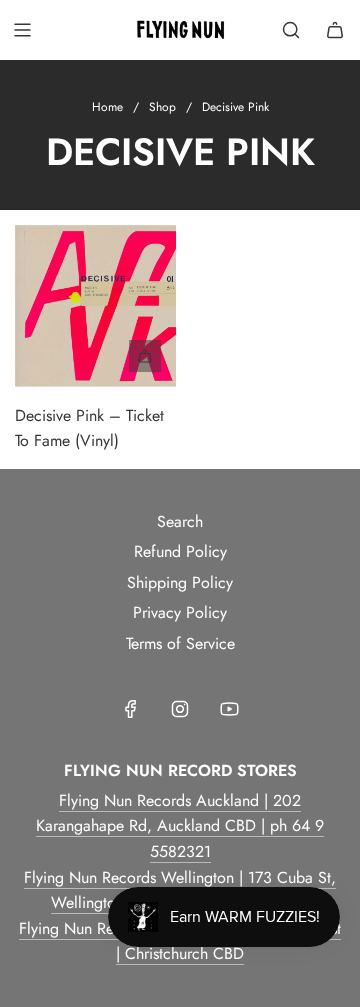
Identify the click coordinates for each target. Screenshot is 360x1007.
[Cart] (335, 30)
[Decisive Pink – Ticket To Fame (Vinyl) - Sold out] (95, 356)
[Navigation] (22, 30)
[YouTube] (229, 709)
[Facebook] (131, 709)
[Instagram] (180, 709)
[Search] (291, 30)
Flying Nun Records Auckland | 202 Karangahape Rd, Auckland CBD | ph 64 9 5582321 (180, 826)
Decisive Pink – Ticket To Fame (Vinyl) (89, 428)
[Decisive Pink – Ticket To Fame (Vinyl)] (95, 305)
